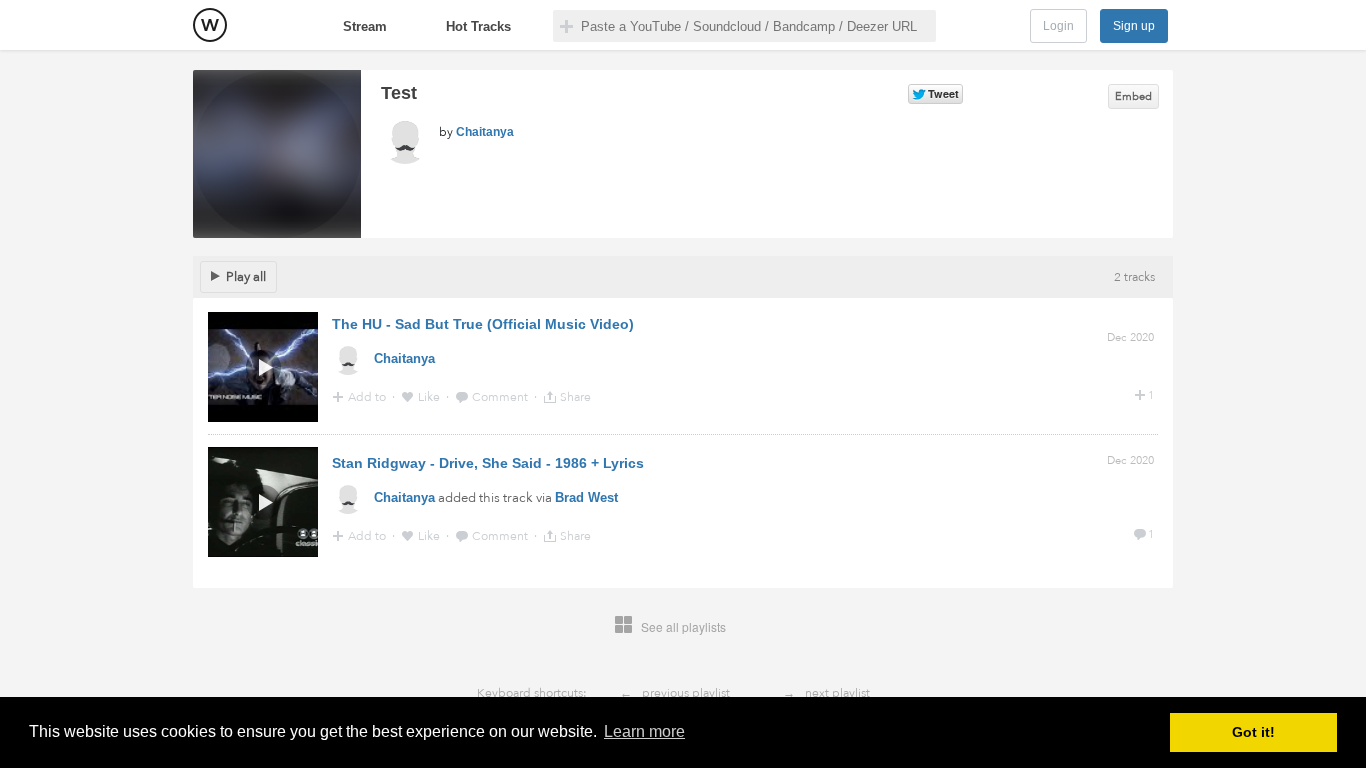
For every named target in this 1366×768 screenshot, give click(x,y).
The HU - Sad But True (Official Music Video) (483, 324)
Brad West (586, 497)
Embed (1133, 96)
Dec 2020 (1130, 337)
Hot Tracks (478, 26)
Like (430, 397)
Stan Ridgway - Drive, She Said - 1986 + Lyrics (488, 463)
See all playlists (683, 626)
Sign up (1134, 26)
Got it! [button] (1253, 732)
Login (1058, 26)
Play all (246, 277)
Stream (365, 26)
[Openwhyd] (210, 25)
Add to (368, 397)
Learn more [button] (644, 731)
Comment (501, 397)
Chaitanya (485, 132)
